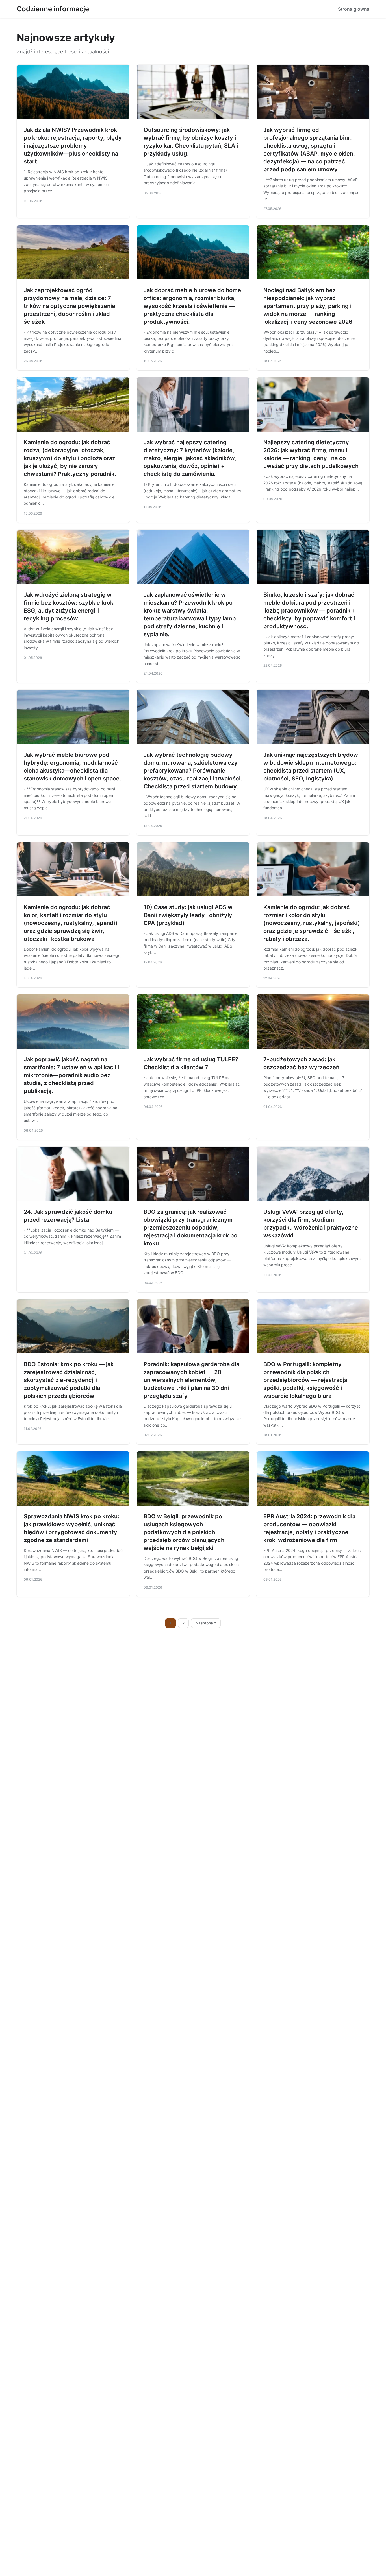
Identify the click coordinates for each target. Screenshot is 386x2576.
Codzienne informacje (53, 9)
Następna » (206, 1623)
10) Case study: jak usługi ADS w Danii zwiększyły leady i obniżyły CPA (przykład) (188, 915)
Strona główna (354, 9)
